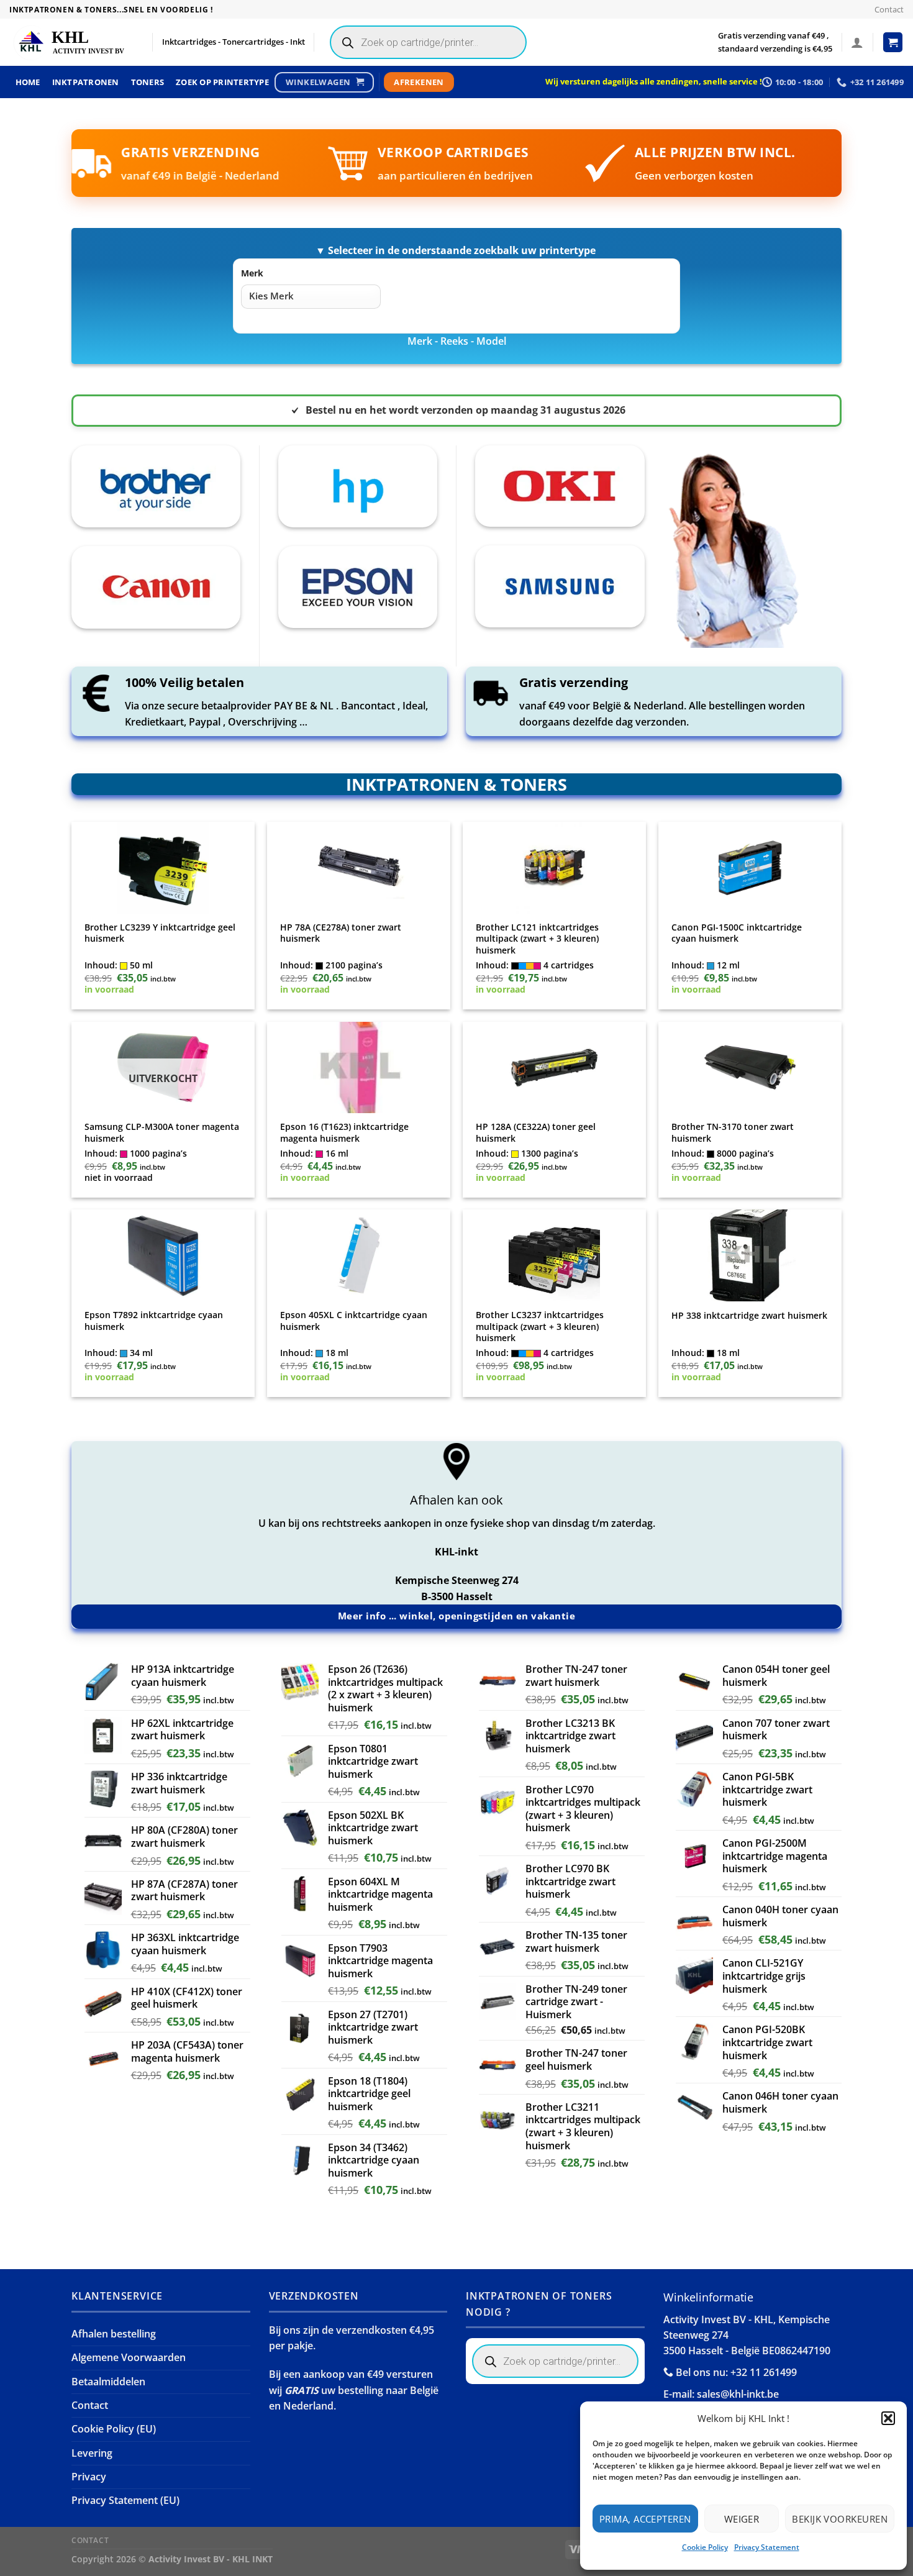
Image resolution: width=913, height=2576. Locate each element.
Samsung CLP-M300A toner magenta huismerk (162, 1133)
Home (28, 82)
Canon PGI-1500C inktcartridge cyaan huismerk (737, 933)
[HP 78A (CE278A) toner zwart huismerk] (359, 868)
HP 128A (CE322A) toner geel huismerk (536, 1133)
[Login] (857, 42)
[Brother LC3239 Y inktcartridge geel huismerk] (163, 868)
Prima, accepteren (645, 2519)
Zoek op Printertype (222, 82)
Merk (252, 273)
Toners (148, 82)
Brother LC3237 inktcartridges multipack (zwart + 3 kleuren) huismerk (540, 1327)
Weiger (742, 2519)
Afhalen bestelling (114, 2334)
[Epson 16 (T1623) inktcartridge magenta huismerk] (359, 1068)
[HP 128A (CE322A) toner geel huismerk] (555, 1068)
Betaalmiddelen (108, 2382)
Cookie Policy (705, 2547)
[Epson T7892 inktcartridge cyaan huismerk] (163, 1255)
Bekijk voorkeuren (840, 2519)
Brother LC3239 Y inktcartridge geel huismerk (160, 933)
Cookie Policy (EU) (114, 2429)
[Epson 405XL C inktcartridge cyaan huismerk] (359, 1255)
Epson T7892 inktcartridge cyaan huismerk (154, 1321)
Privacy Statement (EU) (125, 2500)
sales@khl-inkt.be (738, 2394)
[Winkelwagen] (893, 42)
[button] (888, 2418)
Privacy (89, 2477)
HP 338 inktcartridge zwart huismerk (749, 1316)
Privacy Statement (767, 2547)
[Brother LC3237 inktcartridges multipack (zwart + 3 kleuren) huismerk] (555, 1255)
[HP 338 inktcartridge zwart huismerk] (750, 1255)
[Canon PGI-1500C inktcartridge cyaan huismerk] (750, 868)
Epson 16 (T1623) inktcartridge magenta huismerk (344, 1133)
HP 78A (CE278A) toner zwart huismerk (341, 933)
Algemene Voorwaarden (129, 2357)
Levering (92, 2453)
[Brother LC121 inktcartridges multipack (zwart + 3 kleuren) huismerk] (555, 868)
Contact (889, 9)
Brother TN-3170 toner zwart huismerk (733, 1133)
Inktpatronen (86, 82)
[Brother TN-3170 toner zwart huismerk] (750, 1068)
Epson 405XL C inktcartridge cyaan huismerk (354, 1321)
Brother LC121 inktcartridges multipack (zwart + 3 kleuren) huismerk (537, 939)
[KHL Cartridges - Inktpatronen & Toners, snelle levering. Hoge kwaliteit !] (71, 43)
